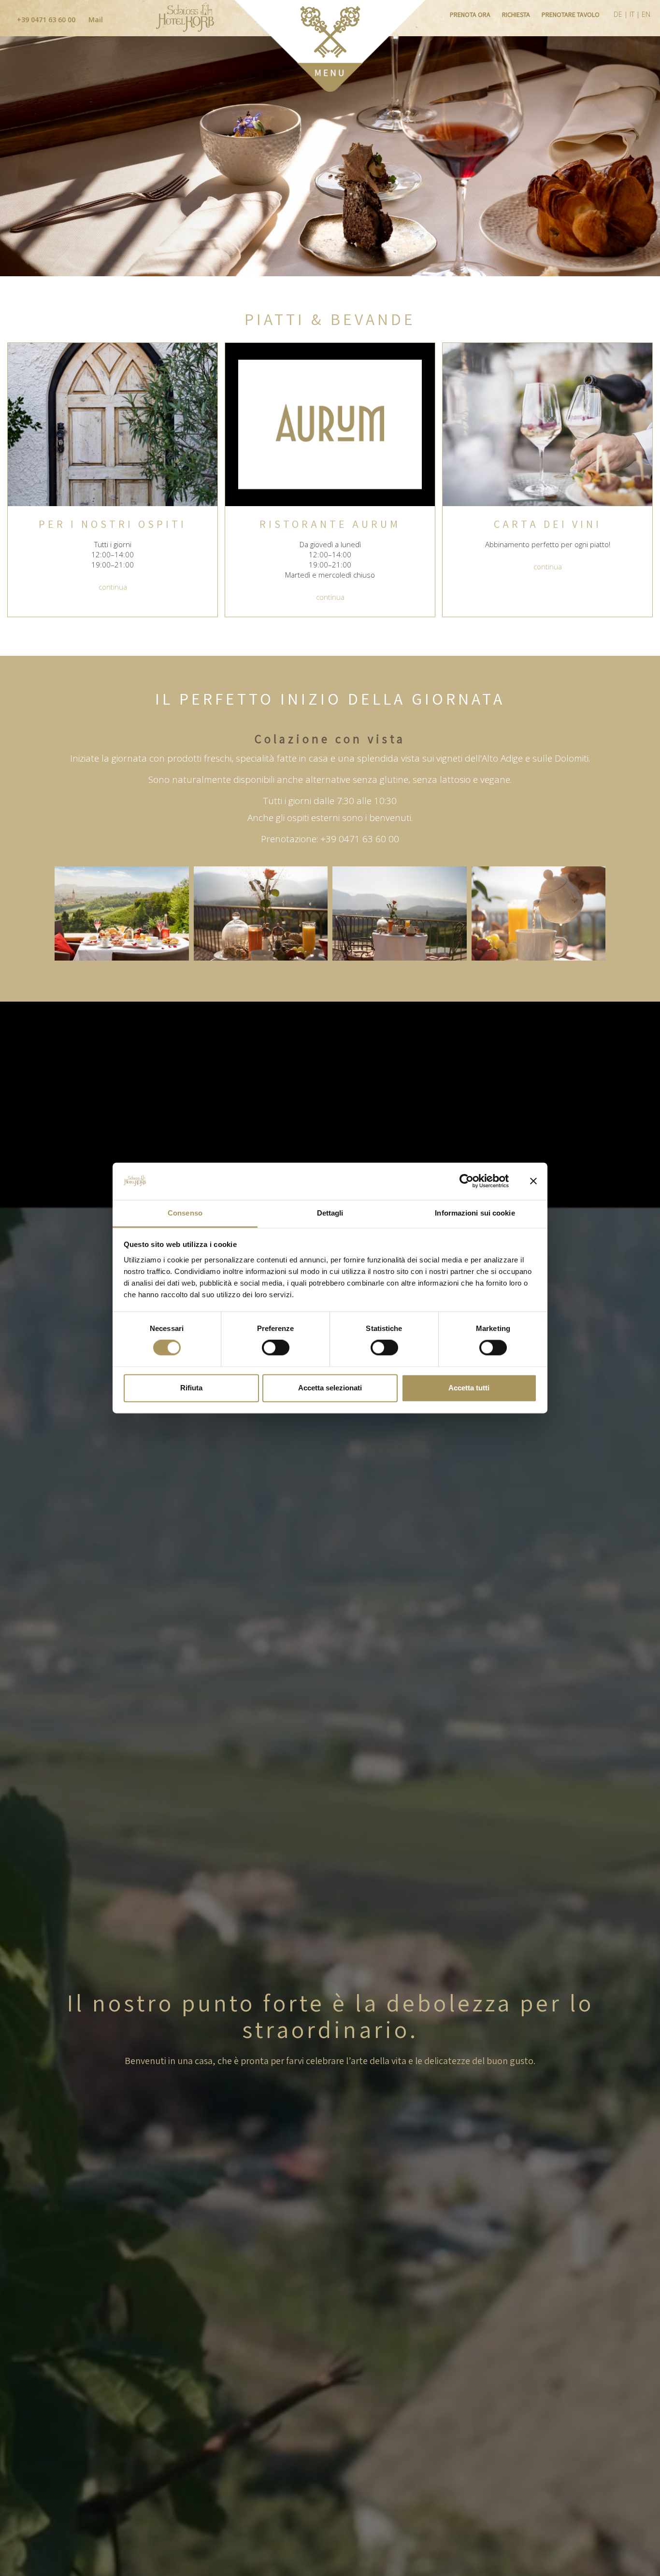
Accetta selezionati (330, 1388)
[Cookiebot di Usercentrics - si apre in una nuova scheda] (466, 1181)
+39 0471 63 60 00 (45, 20)
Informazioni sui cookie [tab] (475, 1213)
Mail (95, 20)
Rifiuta (191, 1388)
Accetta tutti (469, 1388)
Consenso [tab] (185, 1213)
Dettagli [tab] (330, 1213)
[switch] (276, 1348)
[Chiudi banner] (533, 1181)
